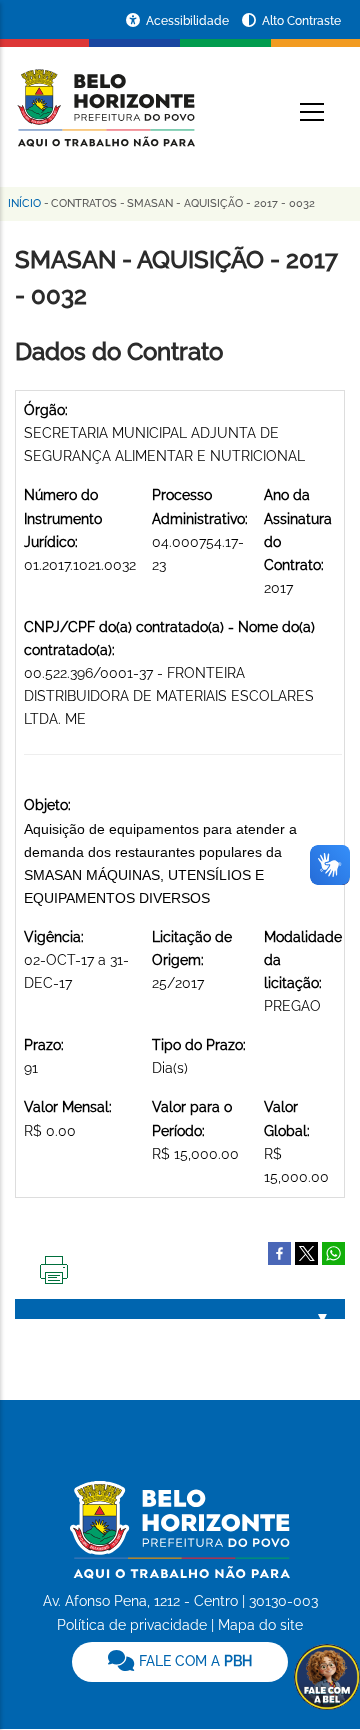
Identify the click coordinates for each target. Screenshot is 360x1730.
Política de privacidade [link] (132, 1625)
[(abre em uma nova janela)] (306, 1252)
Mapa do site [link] (260, 1625)
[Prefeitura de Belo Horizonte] (105, 96)
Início (24, 203)
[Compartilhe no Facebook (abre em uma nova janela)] (279, 1252)
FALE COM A (193, 1661)
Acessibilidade (189, 21)
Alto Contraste (301, 21)
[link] (180, 1662)
